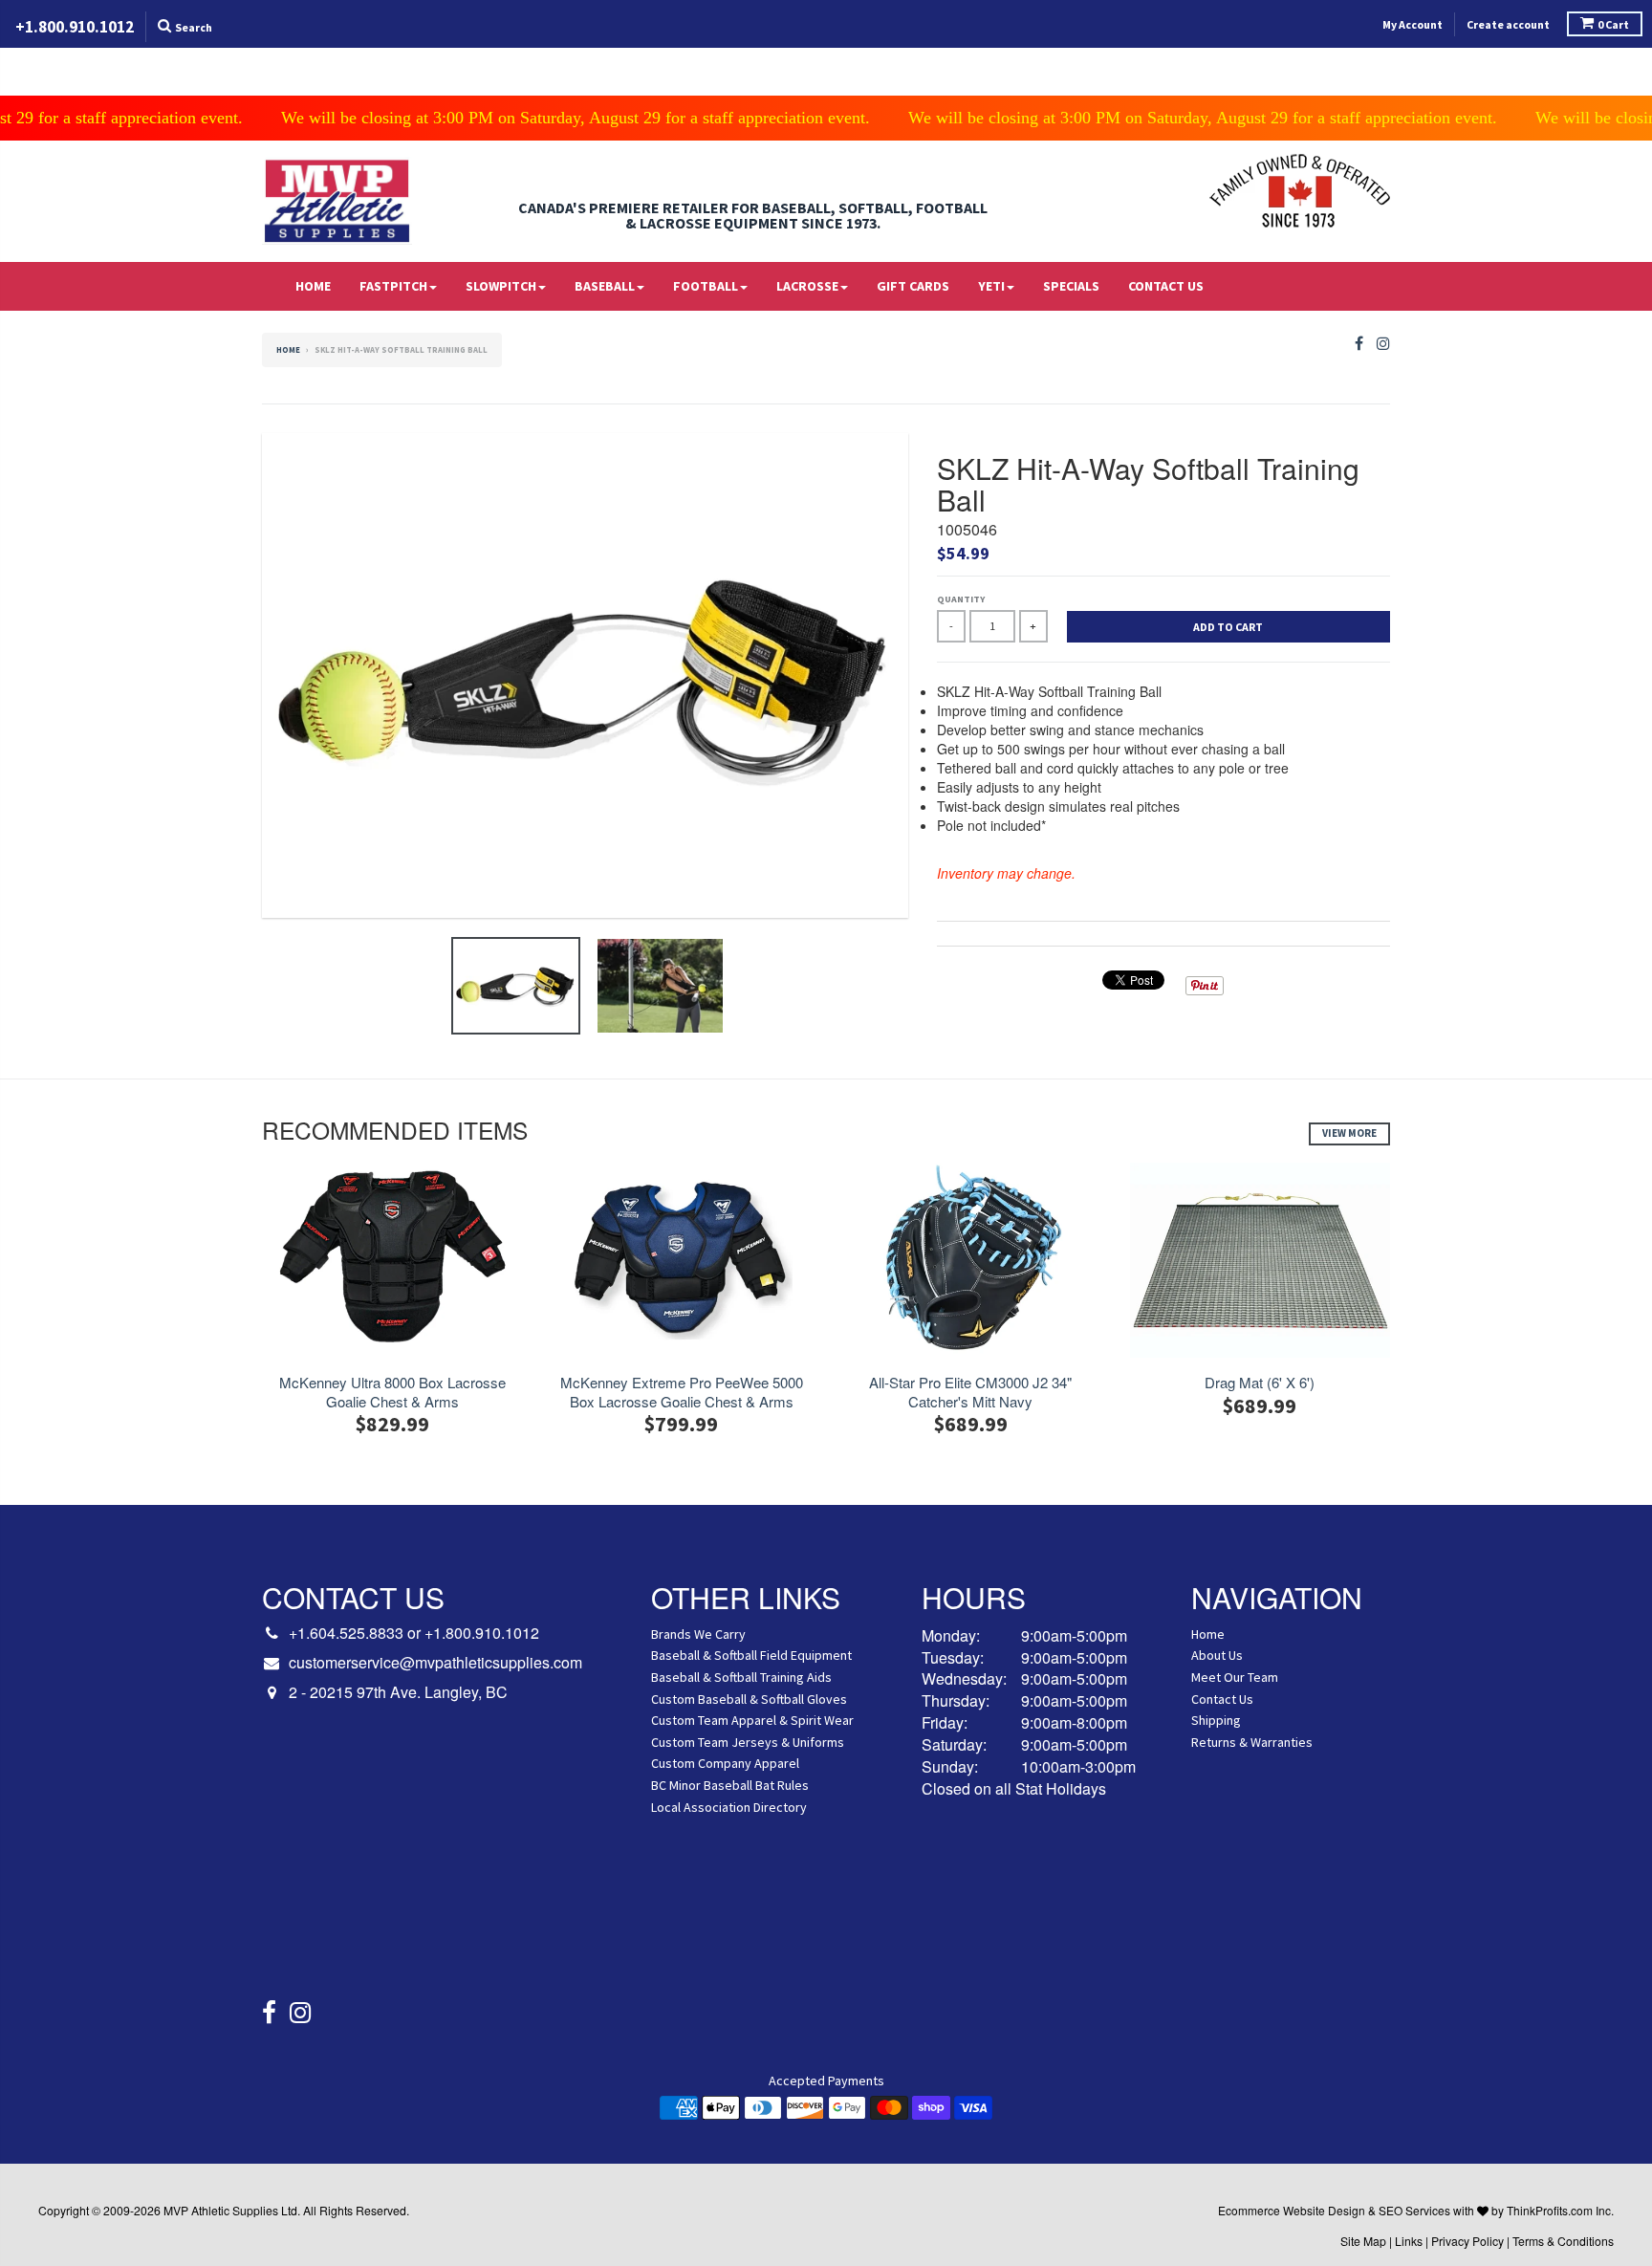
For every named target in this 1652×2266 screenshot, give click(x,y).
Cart (1613, 24)
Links (1409, 2241)
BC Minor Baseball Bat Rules (730, 1785)
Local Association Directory (729, 1807)
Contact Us (1166, 286)
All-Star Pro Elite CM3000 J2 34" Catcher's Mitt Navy (970, 1392)
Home (313, 286)
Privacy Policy (1467, 2241)
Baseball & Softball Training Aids (741, 1677)
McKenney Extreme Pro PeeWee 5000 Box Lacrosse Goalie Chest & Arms (682, 1392)
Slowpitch (501, 286)
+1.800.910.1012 (482, 1633)
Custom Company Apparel (725, 1763)
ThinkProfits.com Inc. (1560, 2210)
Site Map (1363, 2241)
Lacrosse (807, 286)
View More (1349, 1133)
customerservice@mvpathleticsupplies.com (435, 1663)
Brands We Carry (698, 1634)
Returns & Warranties (1252, 1742)
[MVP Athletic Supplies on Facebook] (1359, 344)
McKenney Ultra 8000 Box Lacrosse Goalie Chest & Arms (392, 1392)
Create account (1508, 24)
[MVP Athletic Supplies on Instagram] (1383, 344)
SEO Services (1414, 2210)
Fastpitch (393, 286)
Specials (1071, 286)
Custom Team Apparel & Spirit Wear (752, 1720)
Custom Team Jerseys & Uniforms (748, 1742)
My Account (1413, 24)
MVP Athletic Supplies (221, 2210)
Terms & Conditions (1563, 2241)
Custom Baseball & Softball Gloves (749, 1699)
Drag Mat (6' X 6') (1260, 1383)
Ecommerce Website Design (1292, 2210)
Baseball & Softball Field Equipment (751, 1655)
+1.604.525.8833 (346, 1633)
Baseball (605, 286)
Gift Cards (913, 286)
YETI (991, 286)
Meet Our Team (1235, 1677)
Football (706, 286)
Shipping (1216, 1720)
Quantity (961, 599)
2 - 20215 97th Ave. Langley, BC (398, 1692)
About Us (1217, 1655)
